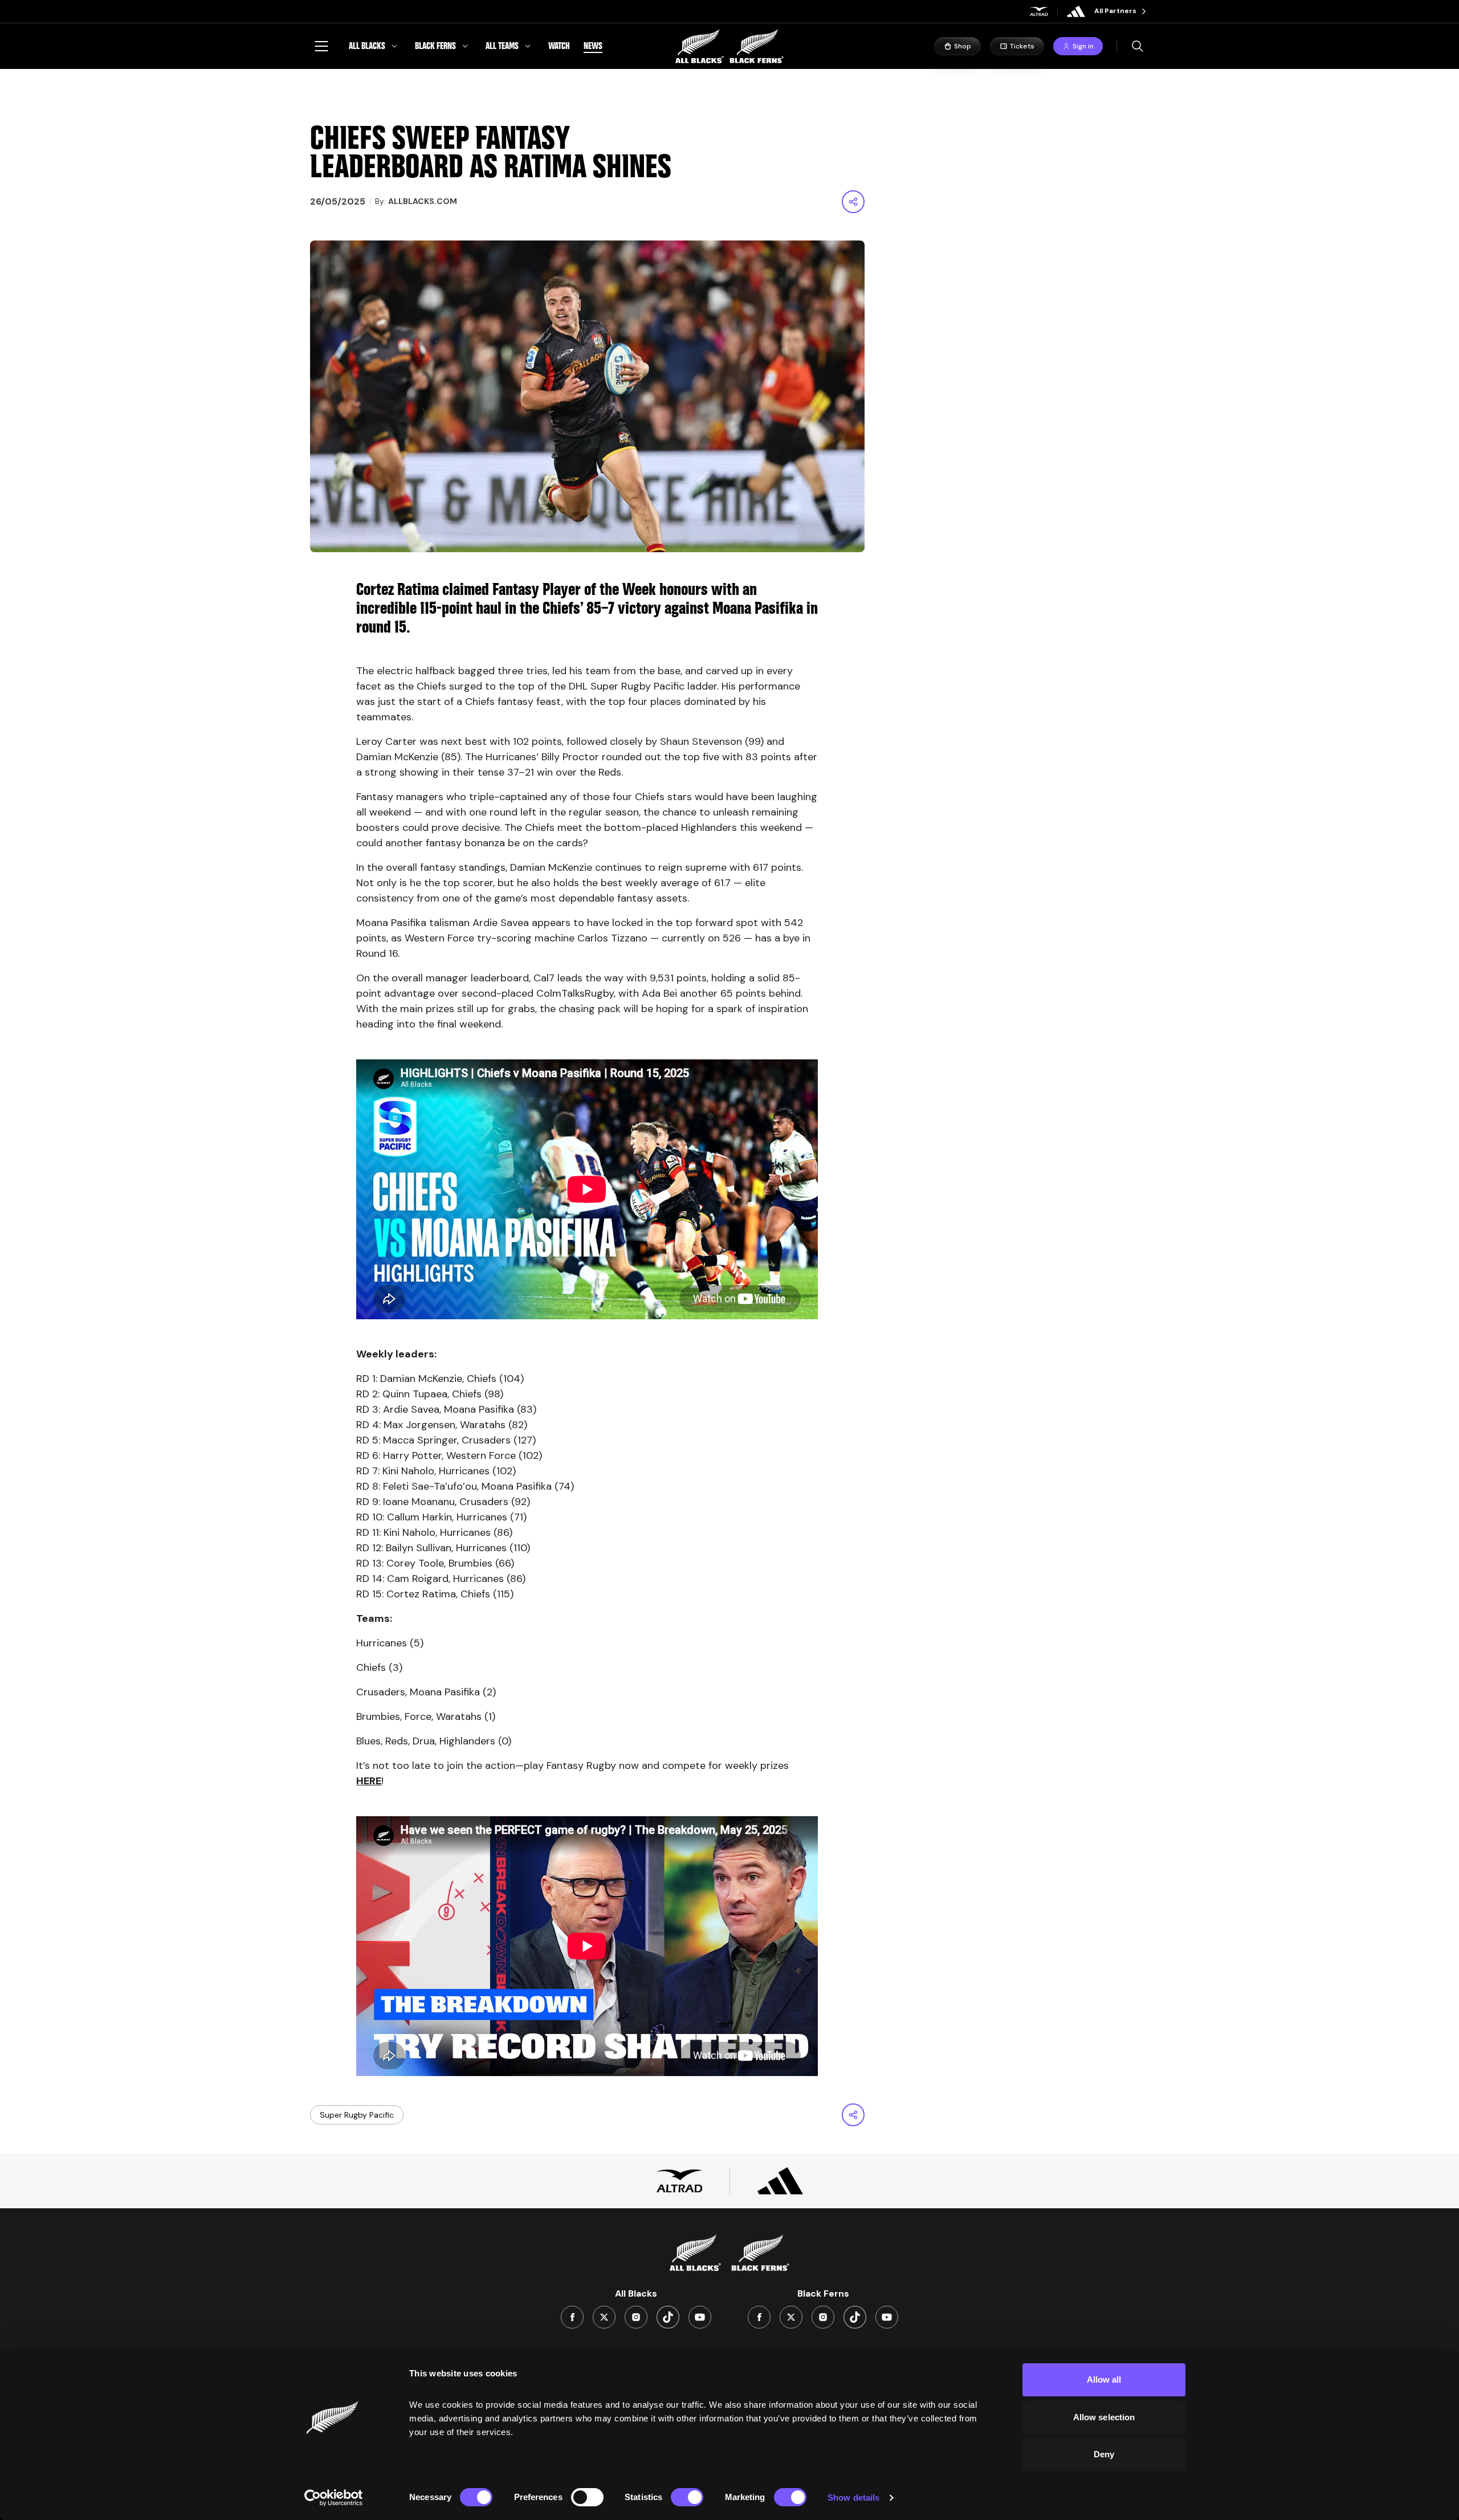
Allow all (1104, 2380)
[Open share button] (853, 202)
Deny (1104, 2454)
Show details (853, 2497)
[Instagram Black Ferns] (823, 2317)
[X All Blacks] (604, 2317)
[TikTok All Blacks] (668, 2317)
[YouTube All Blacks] (700, 2317)
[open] (321, 46)
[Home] (729, 46)
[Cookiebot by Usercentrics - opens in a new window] (334, 2498)
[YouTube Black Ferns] (887, 2317)
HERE (369, 1781)
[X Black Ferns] (791, 2317)
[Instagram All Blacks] (636, 2317)
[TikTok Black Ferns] (855, 2317)
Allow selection (1104, 2417)
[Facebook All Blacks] (572, 2317)
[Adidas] (1076, 11)
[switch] (587, 2497)
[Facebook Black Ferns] (759, 2317)
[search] (1138, 46)
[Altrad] (1039, 11)
